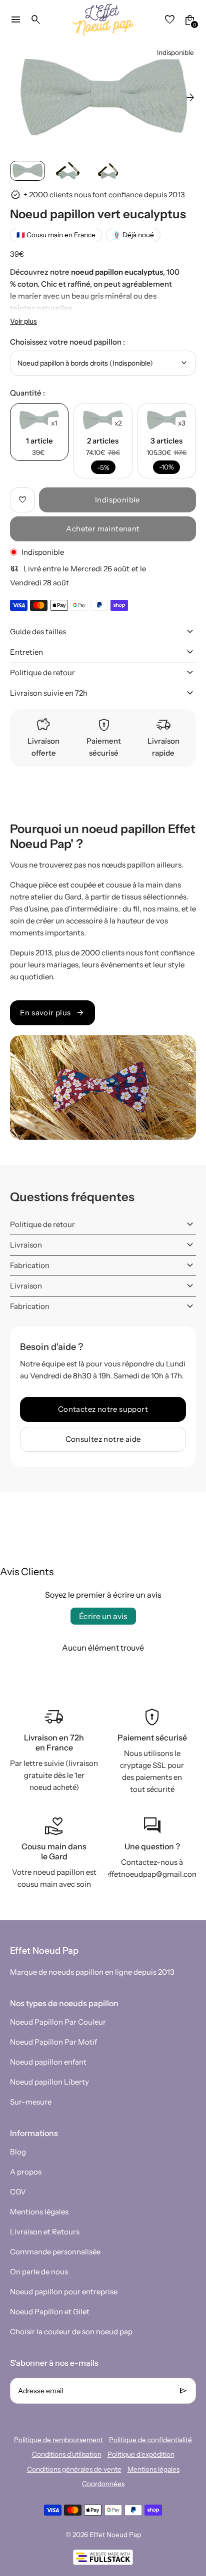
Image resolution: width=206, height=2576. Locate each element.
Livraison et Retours (45, 2232)
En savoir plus (52, 1013)
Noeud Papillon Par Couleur (58, 2022)
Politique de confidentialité (150, 2440)
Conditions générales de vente (74, 2469)
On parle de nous (39, 2272)
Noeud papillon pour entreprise (64, 2292)
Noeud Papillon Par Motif (53, 2042)
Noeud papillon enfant (48, 2062)
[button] (27, 171)
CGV (18, 2192)
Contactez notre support (103, 1409)
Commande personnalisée (55, 2252)
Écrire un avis (103, 1616)
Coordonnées (103, 2484)
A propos (26, 2172)
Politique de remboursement (58, 2440)
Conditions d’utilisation (67, 2454)
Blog (18, 2152)
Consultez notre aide (103, 1439)
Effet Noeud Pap (115, 2535)
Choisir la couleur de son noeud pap (71, 2332)
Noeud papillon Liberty (49, 2082)
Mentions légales (39, 2212)
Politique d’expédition (141, 2454)
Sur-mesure (31, 2102)
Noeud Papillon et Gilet (50, 2312)
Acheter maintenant (103, 529)
